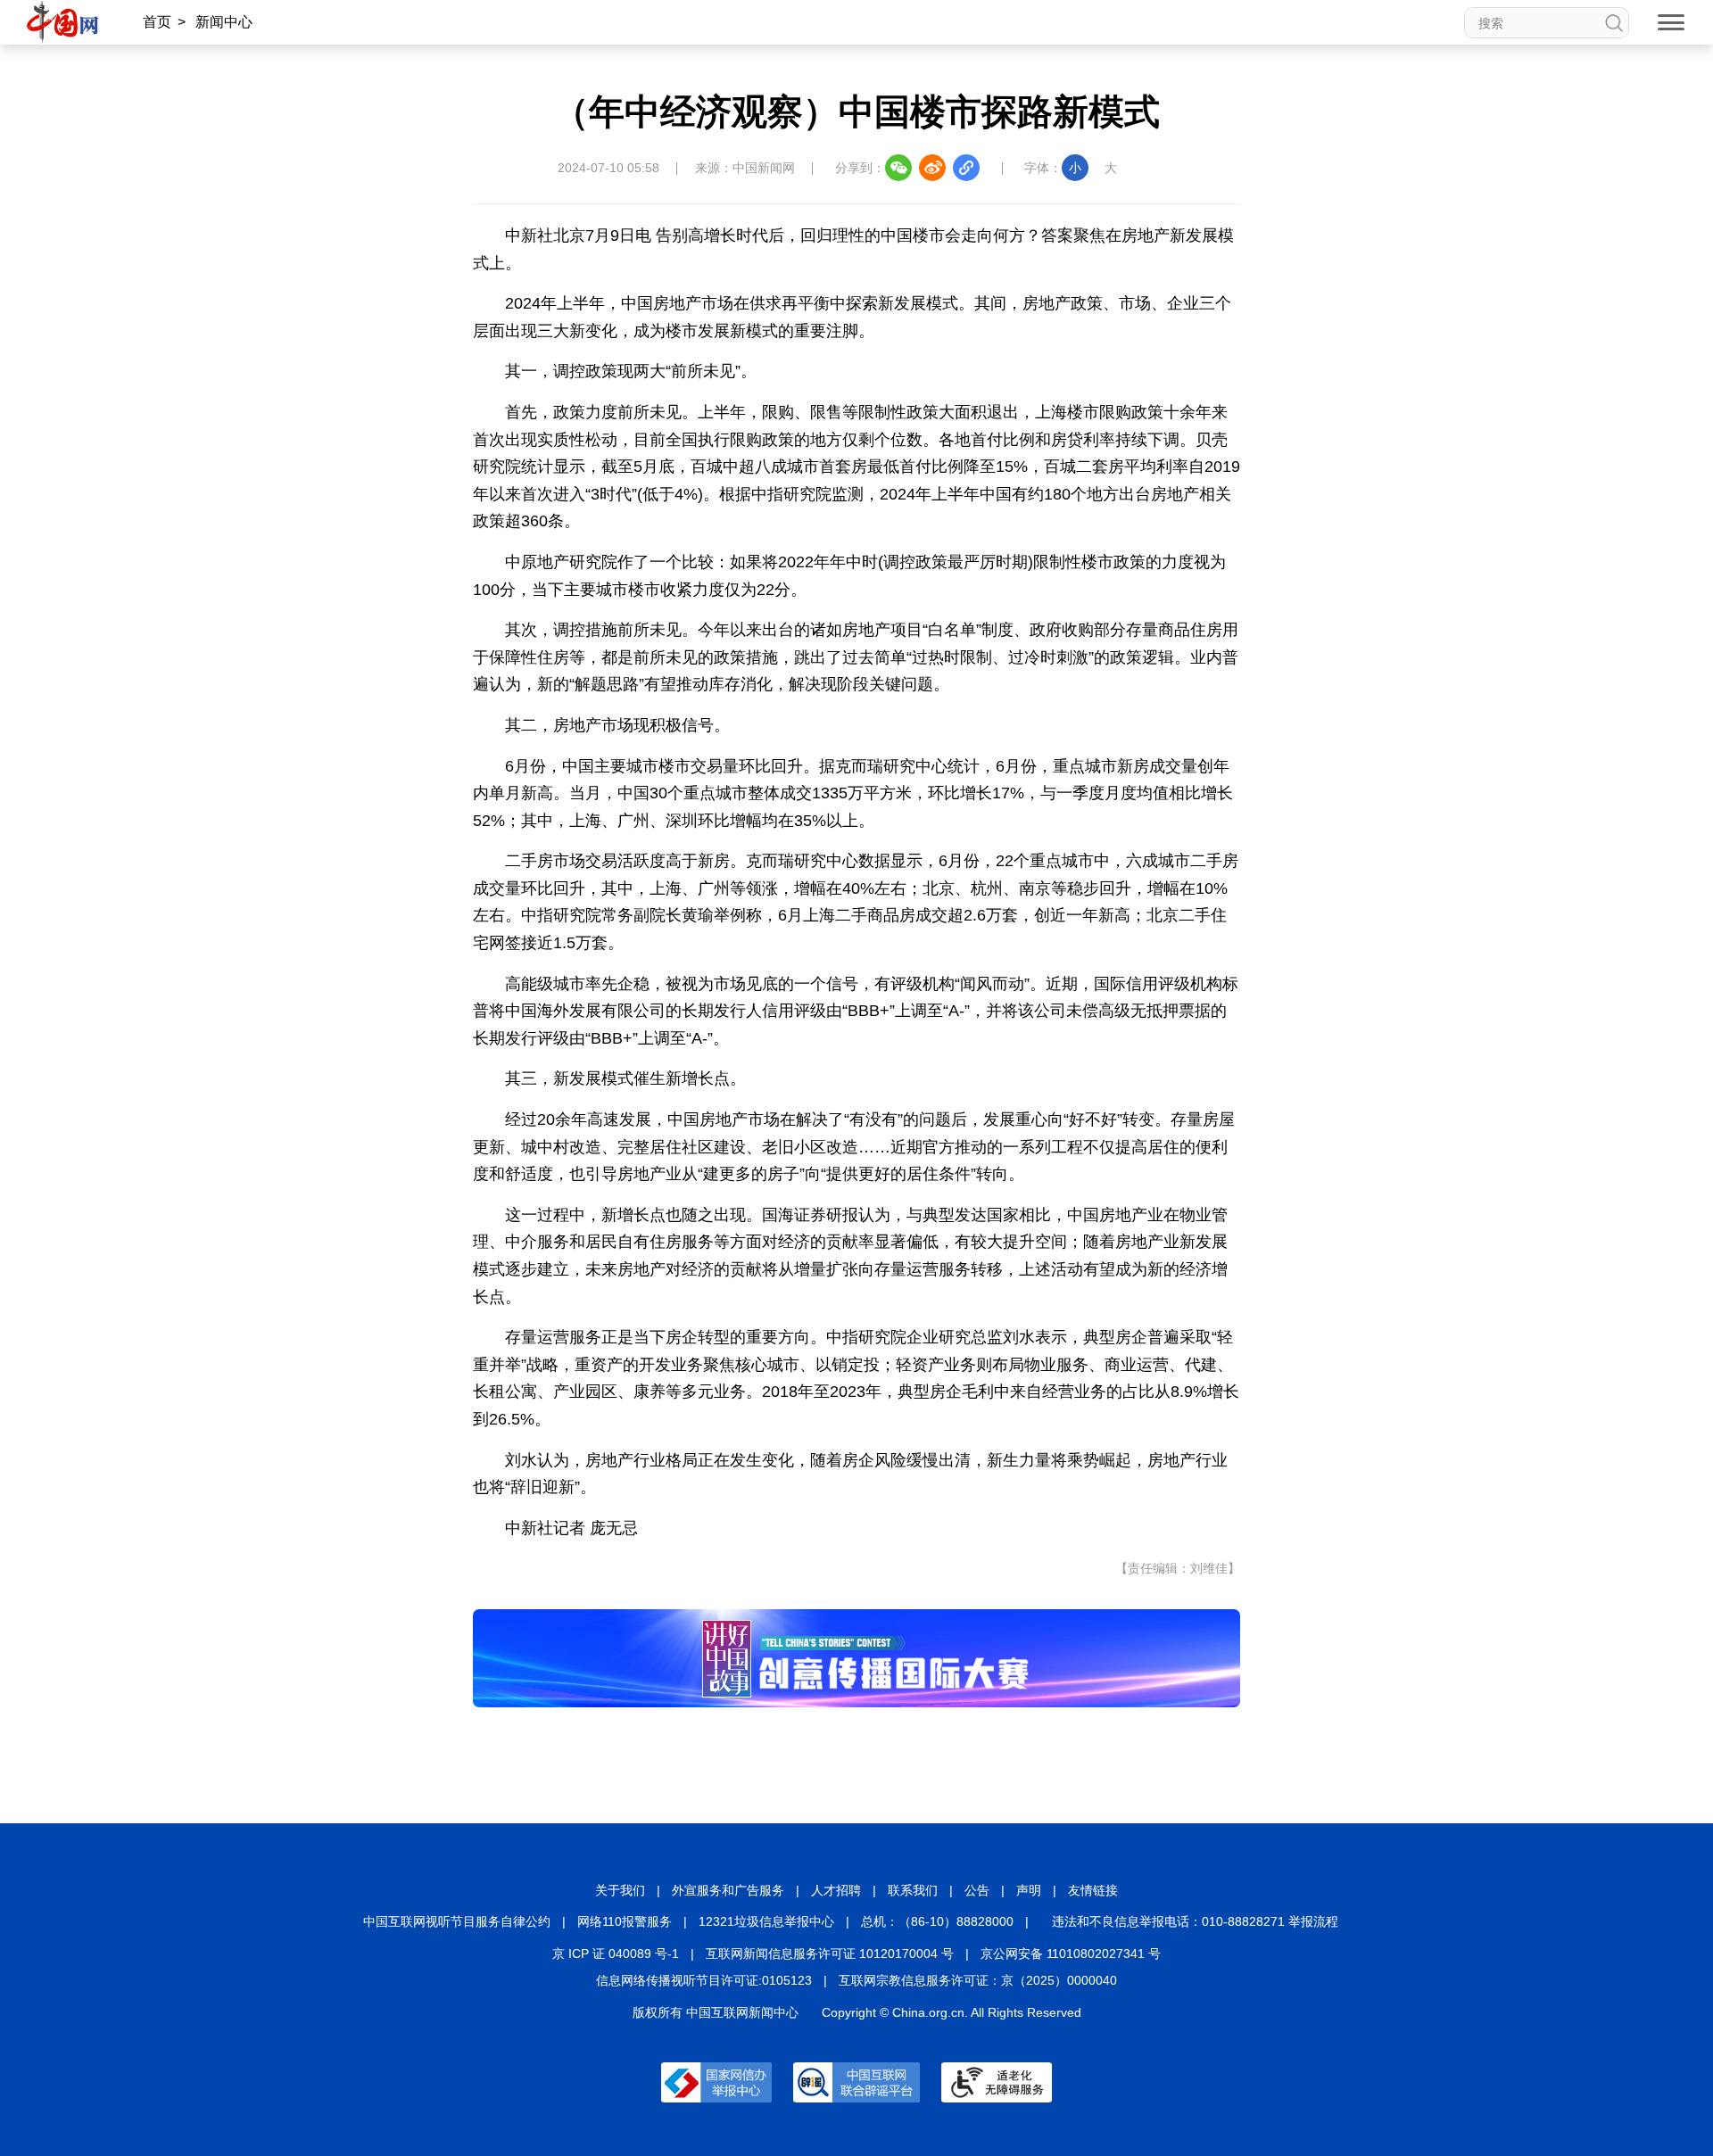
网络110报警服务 (625, 1921)
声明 (1029, 1890)
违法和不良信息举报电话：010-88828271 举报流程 (1195, 1921)
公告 (977, 1890)
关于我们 (620, 1890)
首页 (157, 22)
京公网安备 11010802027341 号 (1071, 1954)
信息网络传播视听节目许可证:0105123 (704, 1980)
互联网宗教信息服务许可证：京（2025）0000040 (978, 1980)
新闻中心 (224, 22)
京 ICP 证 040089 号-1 (616, 1954)
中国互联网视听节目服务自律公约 (457, 1921)
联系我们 (913, 1890)
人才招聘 (836, 1890)
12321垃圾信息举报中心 (766, 1921)
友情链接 (1093, 1890)
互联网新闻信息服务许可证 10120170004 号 (830, 1954)
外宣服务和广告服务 (728, 1890)
